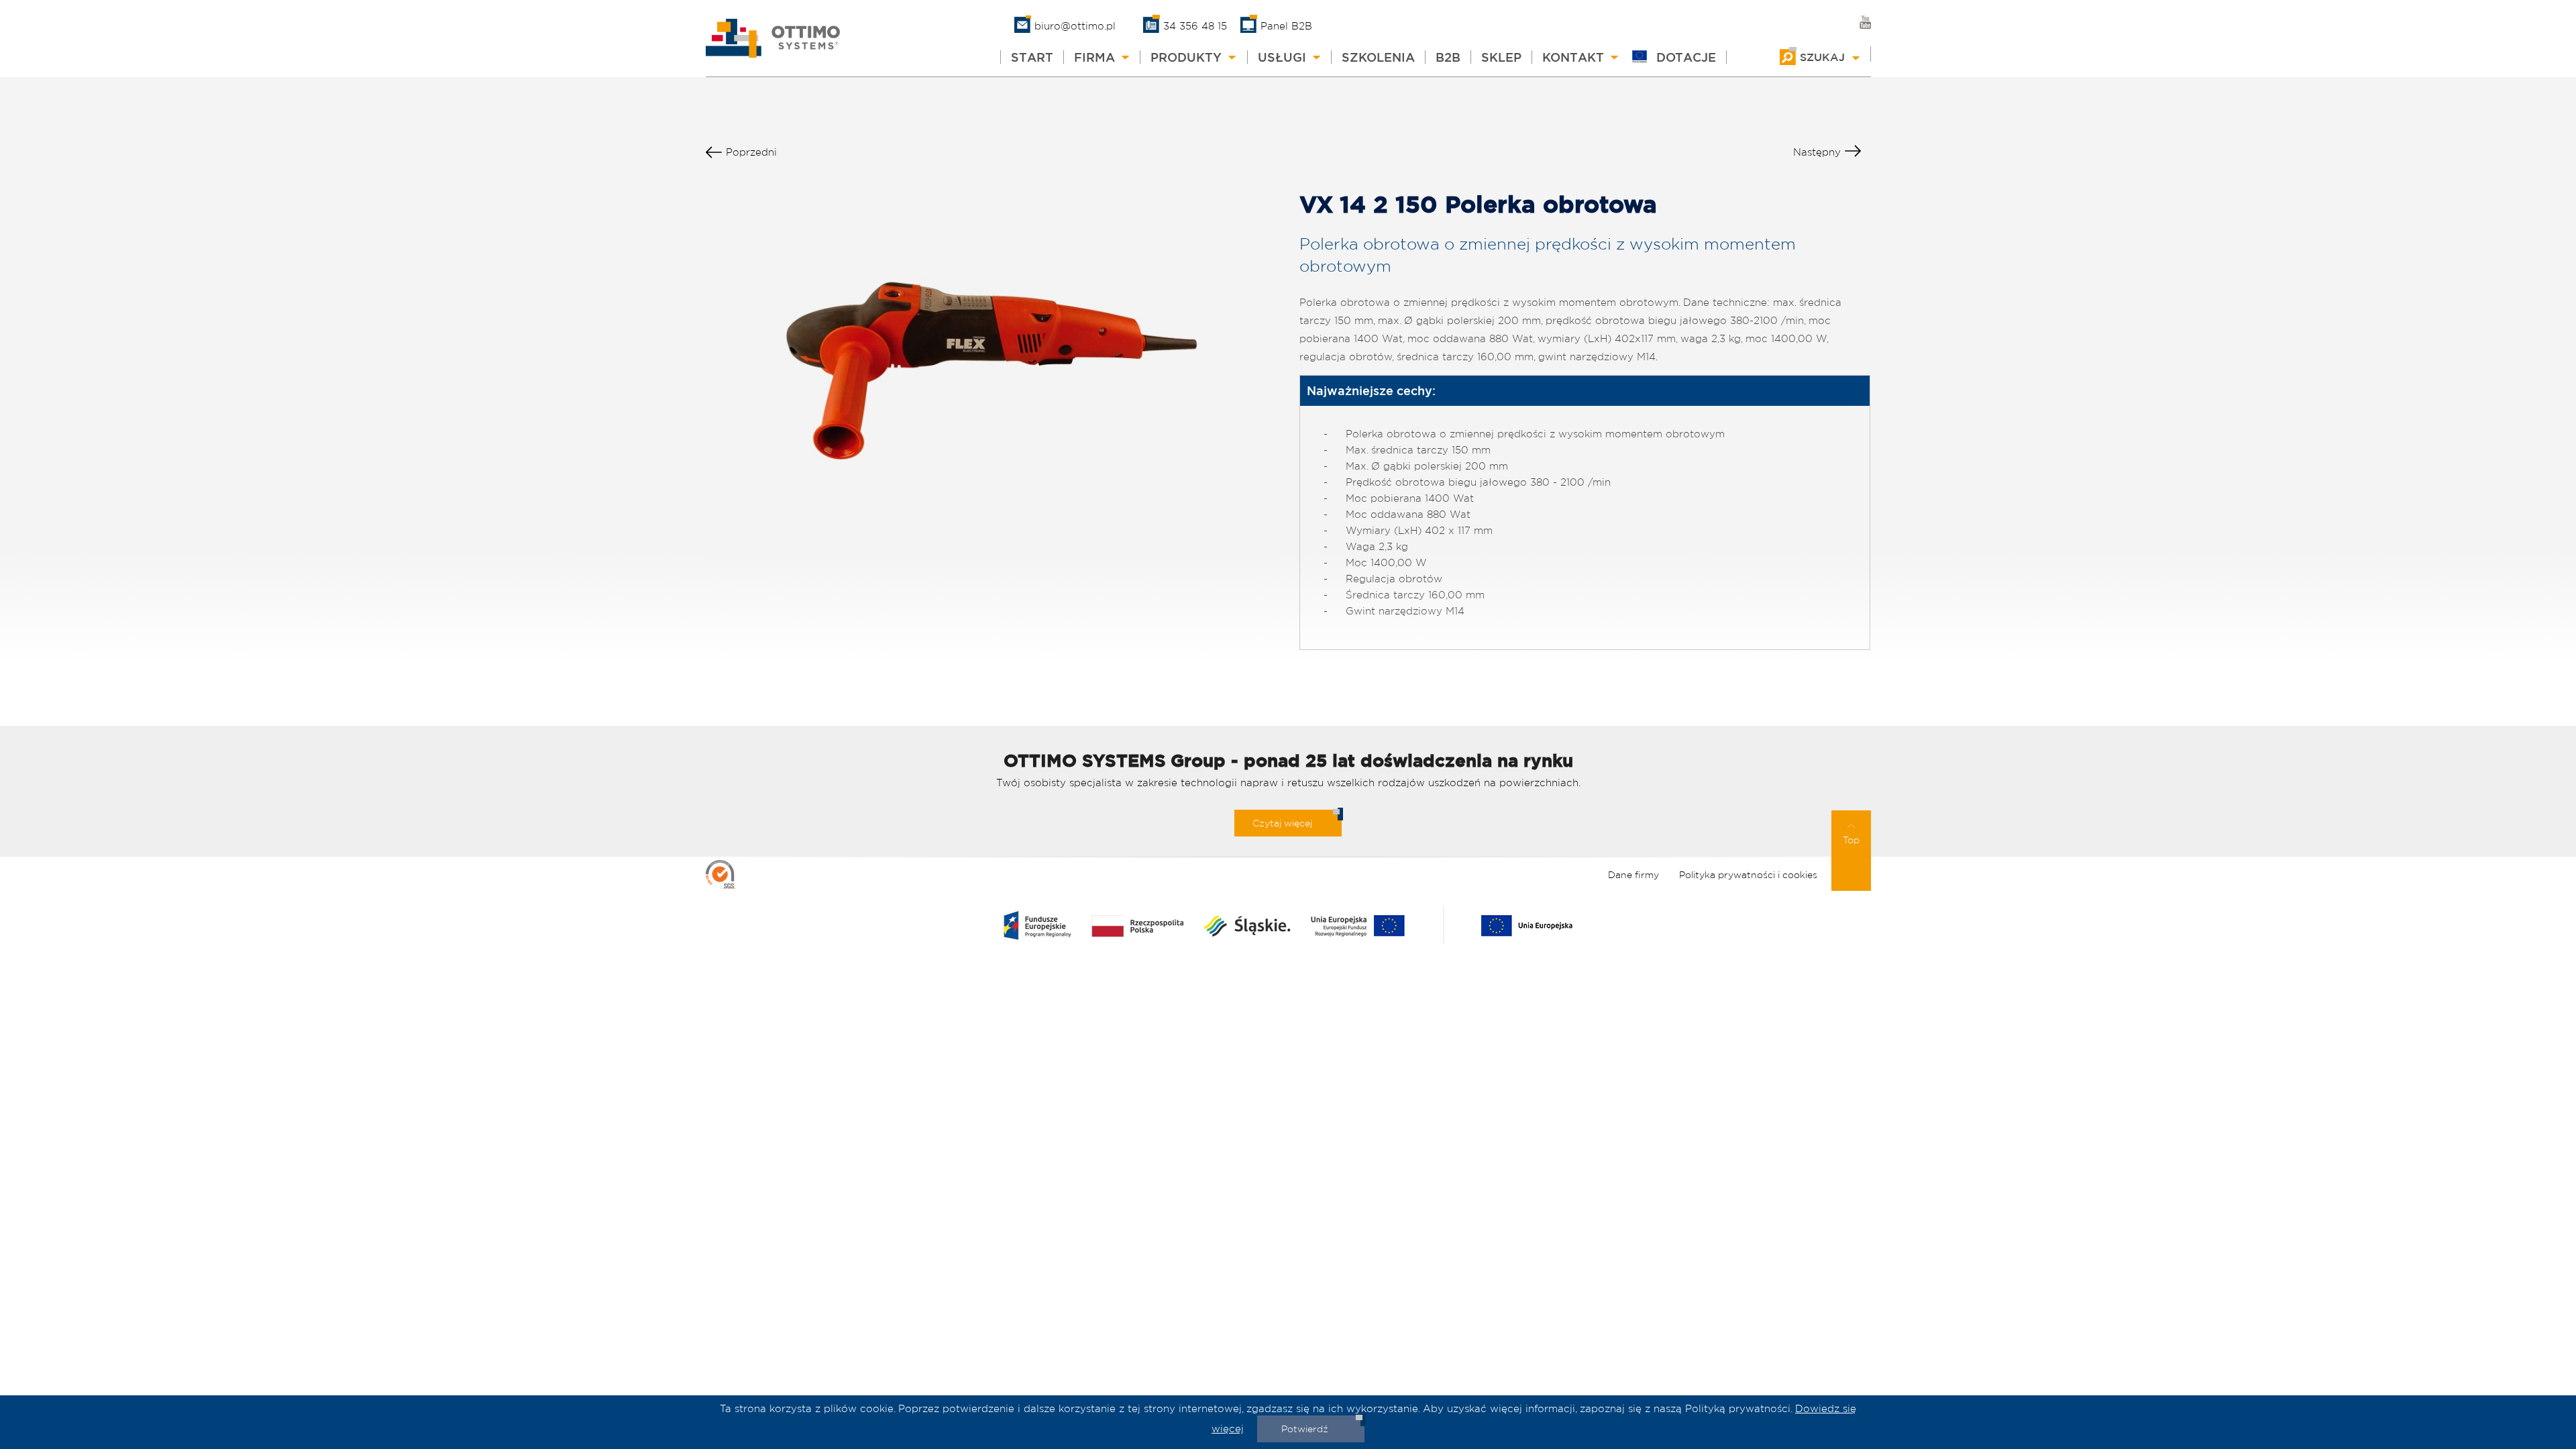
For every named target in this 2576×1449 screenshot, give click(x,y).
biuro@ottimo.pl (1075, 26)
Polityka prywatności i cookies (1748, 875)
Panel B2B (1286, 26)
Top (1851, 840)
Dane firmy (1633, 875)
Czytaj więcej (1282, 823)
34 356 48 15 (1195, 26)
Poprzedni (751, 152)
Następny (1817, 152)
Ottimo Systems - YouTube (1865, 22)
